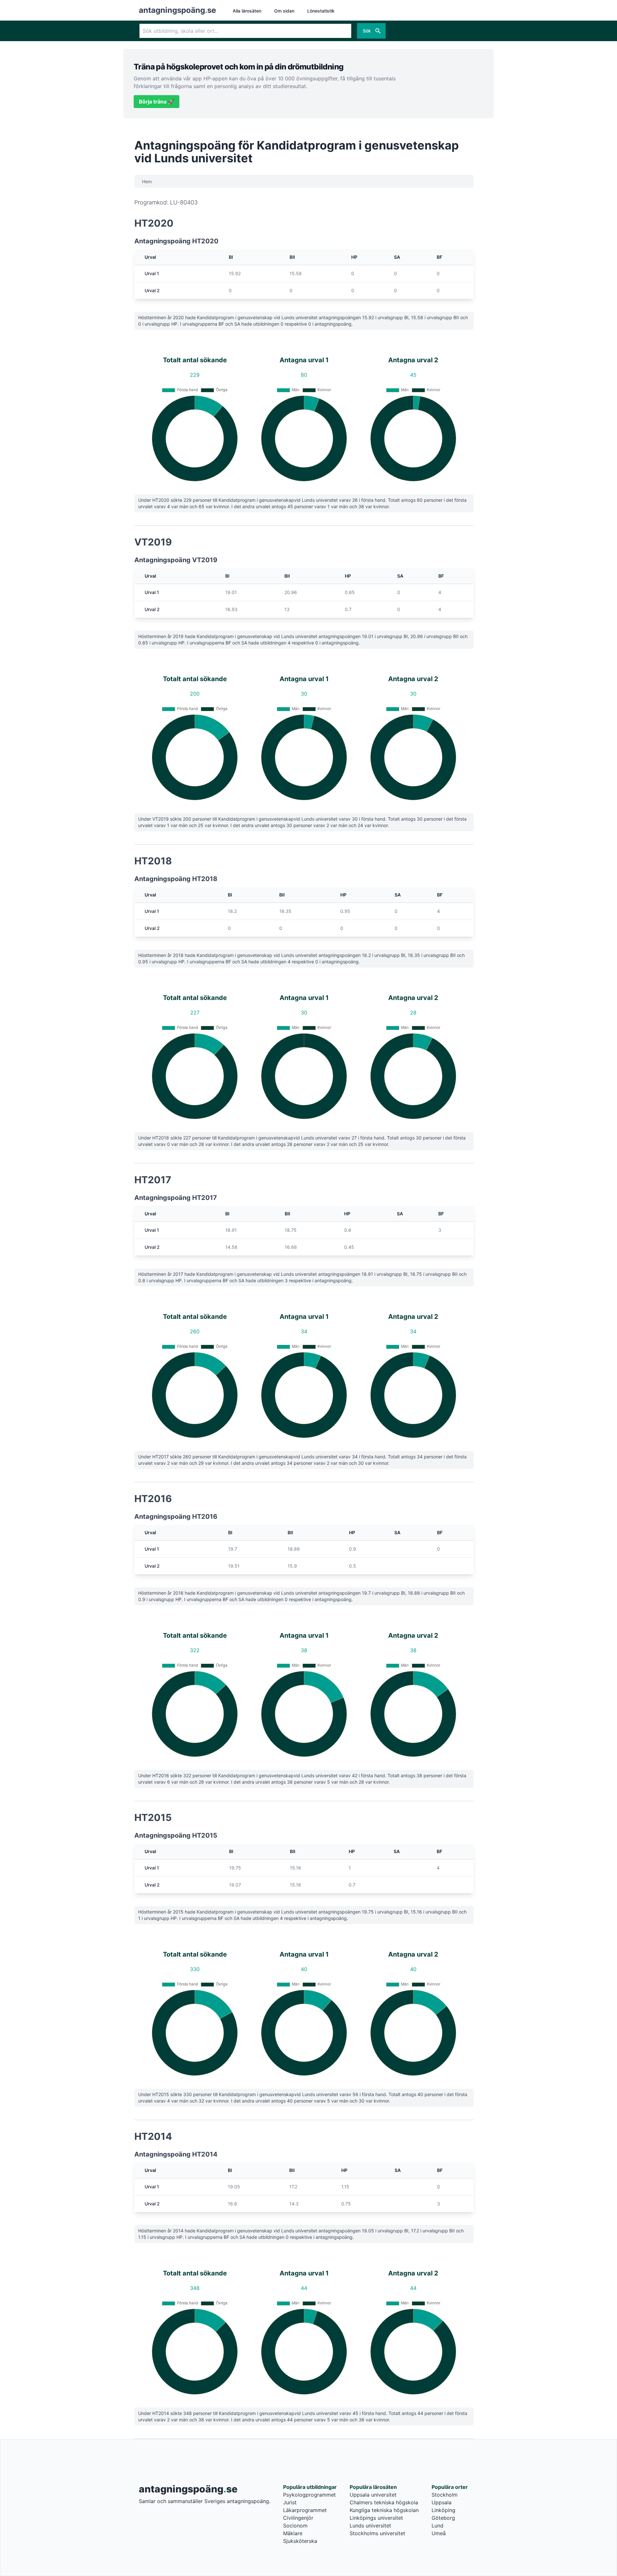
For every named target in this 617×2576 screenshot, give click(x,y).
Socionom (295, 2526)
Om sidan (284, 11)
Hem (147, 181)
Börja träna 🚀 (156, 102)
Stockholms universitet (377, 2533)
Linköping (443, 2510)
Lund (438, 2526)
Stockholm (445, 2495)
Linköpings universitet (376, 2518)
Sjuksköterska (300, 2541)
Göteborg (443, 2518)
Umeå (439, 2533)
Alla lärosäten (247, 11)
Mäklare (293, 2533)
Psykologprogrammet (309, 2495)
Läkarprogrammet (305, 2510)
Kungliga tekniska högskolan (384, 2510)
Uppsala (442, 2502)
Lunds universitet (370, 2526)
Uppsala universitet (373, 2495)
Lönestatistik (321, 11)
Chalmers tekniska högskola (384, 2502)
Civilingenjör (298, 2518)
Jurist (290, 2502)
